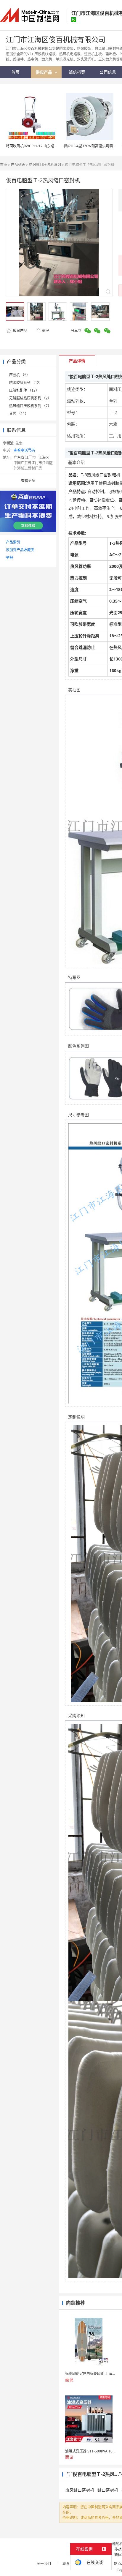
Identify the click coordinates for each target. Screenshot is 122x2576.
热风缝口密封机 (80, 2490)
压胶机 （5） (20, 375)
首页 (4, 165)
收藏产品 (20, 331)
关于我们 (44, 2564)
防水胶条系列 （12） (26, 383)
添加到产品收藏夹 (20, 550)
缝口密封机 (108, 2490)
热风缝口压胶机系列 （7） (30, 406)
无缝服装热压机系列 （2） (30, 398)
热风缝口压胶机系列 (45, 165)
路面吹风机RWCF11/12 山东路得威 (34, 146)
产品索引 (13, 542)
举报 (45, 331)
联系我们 (70, 2564)
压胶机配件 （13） (24, 390)
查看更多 (28, 481)
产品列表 (18, 165)
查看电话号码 (24, 450)
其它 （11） (19, 414)
